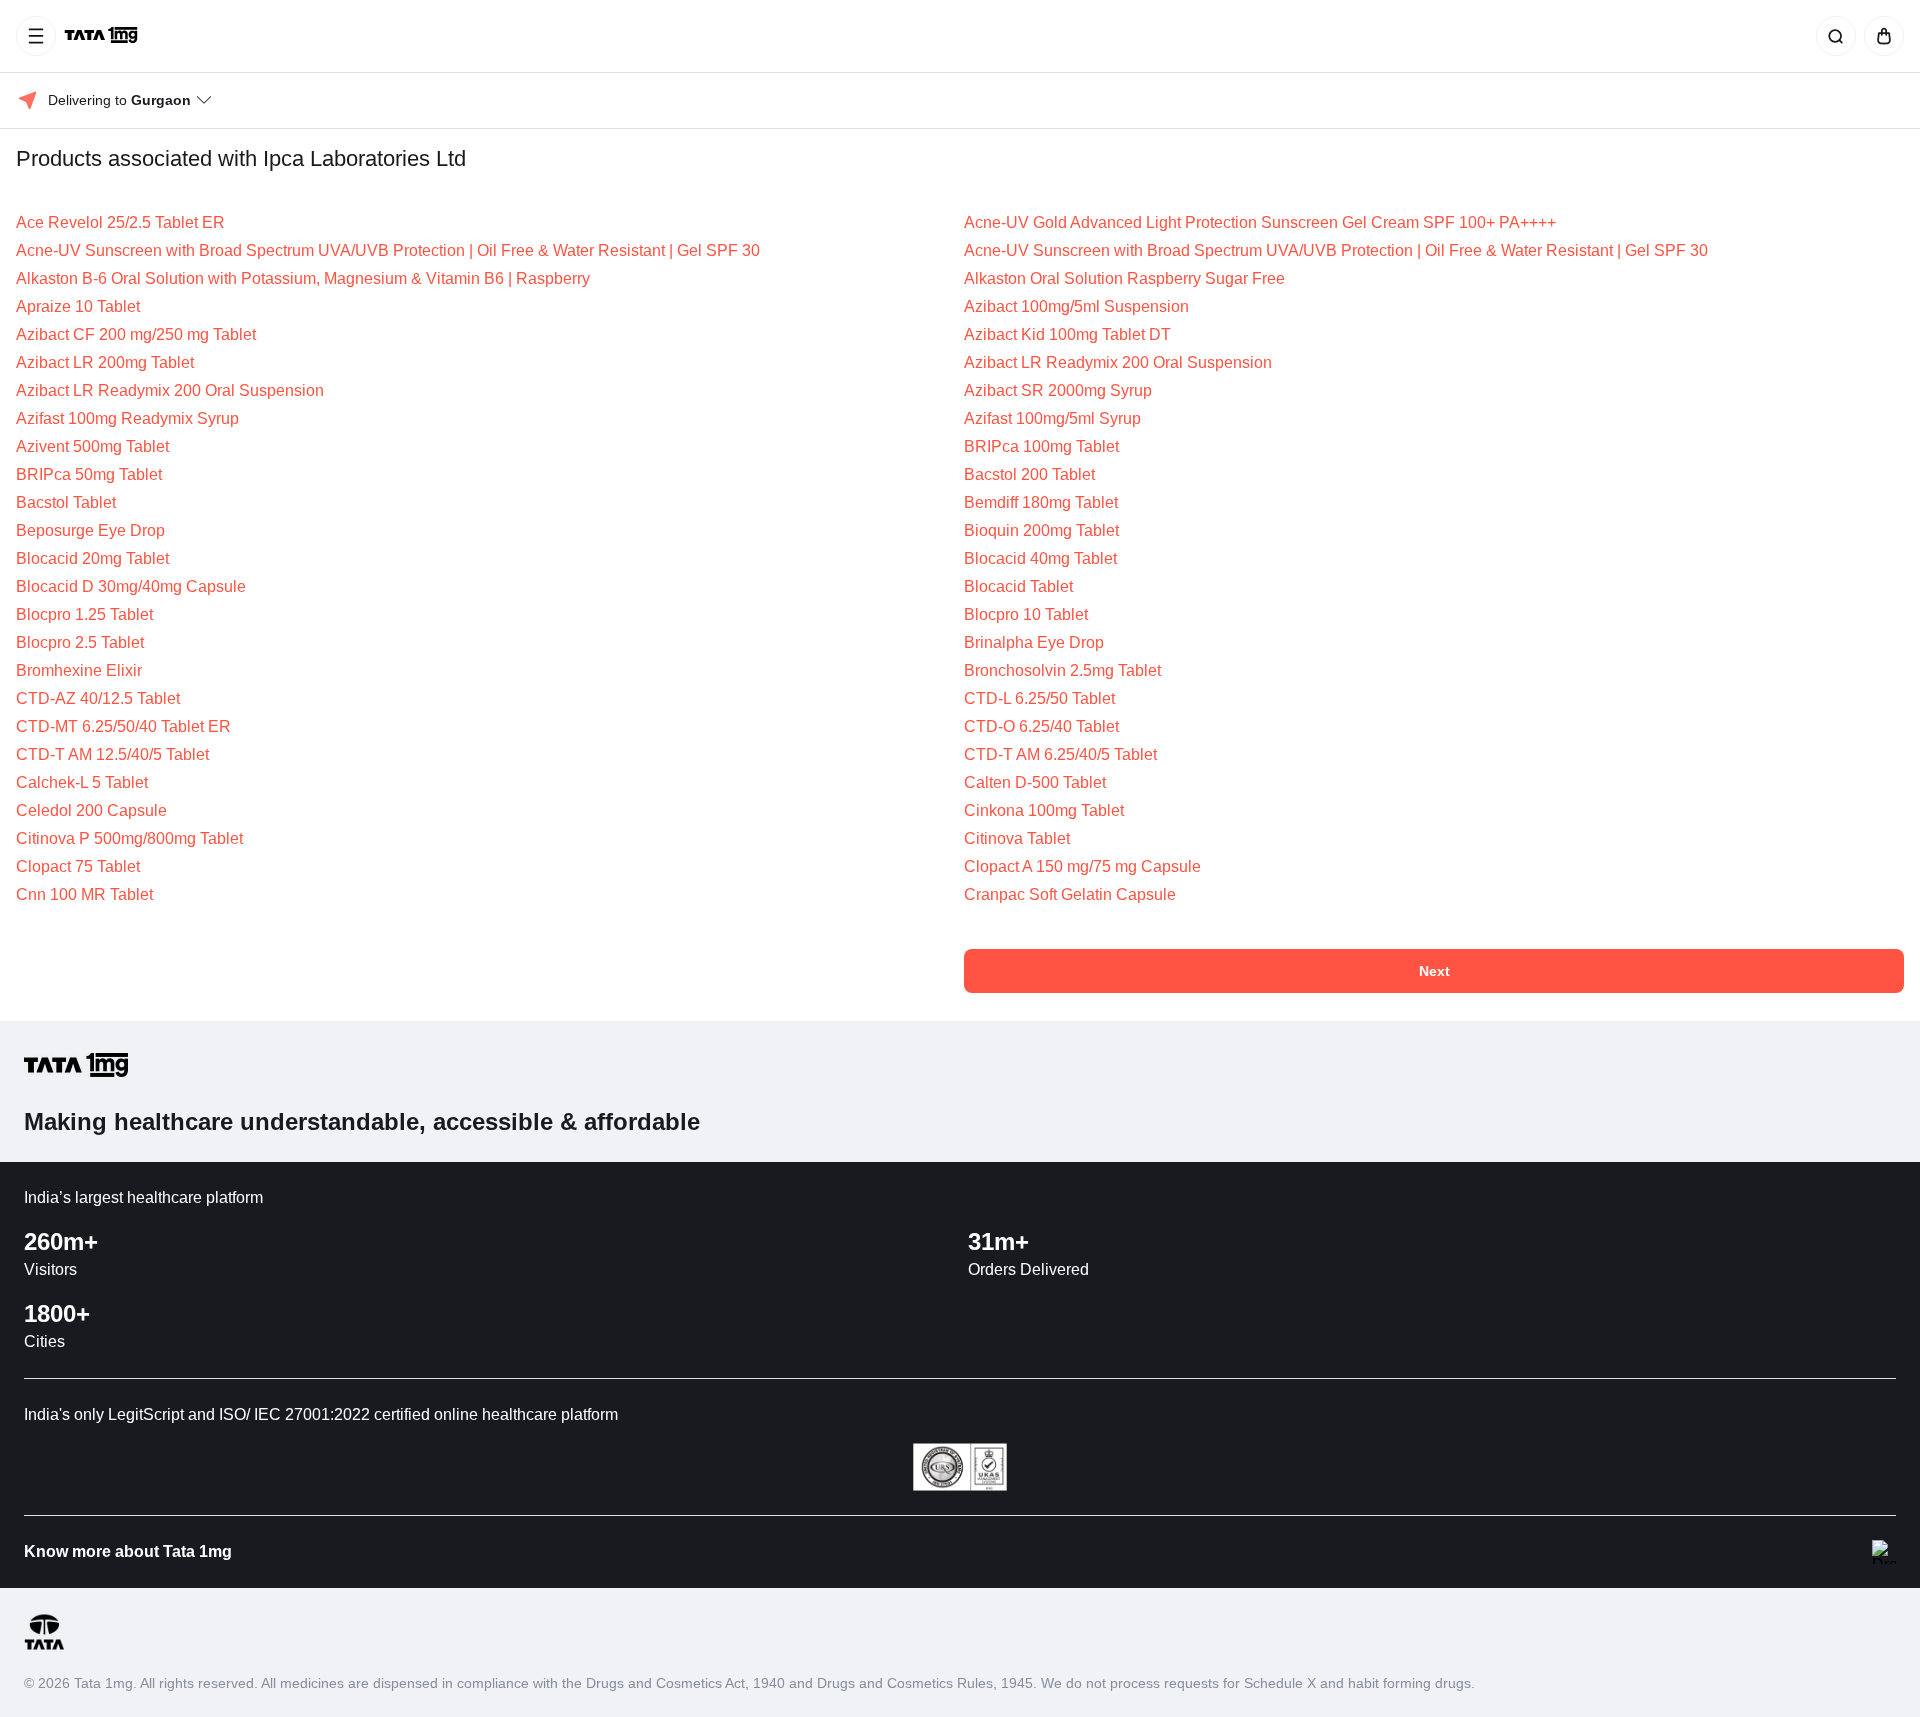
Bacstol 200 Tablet (1029, 474)
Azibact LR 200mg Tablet (105, 362)
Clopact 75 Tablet (78, 866)
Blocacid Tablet (1018, 586)
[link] (103, 36)
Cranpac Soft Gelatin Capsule (1070, 894)
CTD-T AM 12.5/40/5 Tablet (112, 754)
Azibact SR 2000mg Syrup (1058, 390)
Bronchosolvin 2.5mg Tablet (1062, 670)
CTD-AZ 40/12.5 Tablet (98, 698)
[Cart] (1880, 36)
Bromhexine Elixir (79, 670)
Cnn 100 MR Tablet (84, 894)
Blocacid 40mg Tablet (1040, 558)
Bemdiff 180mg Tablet (1041, 502)
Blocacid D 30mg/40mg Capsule (131, 586)
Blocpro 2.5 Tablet (80, 642)
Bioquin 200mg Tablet (1041, 530)
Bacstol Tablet (66, 502)
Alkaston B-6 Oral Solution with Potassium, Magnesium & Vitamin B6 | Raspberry (303, 278)
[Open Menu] (36, 36)
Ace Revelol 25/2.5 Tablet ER (120, 222)
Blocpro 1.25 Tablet (84, 614)
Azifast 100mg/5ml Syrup (1052, 418)
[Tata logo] (44, 1646)
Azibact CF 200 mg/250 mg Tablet (136, 334)
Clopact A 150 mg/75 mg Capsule (1082, 866)
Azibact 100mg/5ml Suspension (1076, 306)
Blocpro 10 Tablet (1026, 614)
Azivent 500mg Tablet (92, 446)
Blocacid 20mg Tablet (92, 558)
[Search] (1832, 36)
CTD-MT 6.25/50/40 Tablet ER (123, 726)
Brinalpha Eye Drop (1034, 642)
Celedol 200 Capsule (91, 810)
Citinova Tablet (1017, 838)
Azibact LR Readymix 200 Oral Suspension (1118, 362)
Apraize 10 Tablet (78, 306)
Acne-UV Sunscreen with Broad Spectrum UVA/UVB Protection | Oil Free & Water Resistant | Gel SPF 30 (388, 250)
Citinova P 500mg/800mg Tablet (129, 838)
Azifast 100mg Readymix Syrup (127, 418)
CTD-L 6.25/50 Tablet (1039, 698)
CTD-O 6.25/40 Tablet (1041, 726)
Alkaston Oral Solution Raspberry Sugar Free (1124, 278)
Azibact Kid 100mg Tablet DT (1067, 334)
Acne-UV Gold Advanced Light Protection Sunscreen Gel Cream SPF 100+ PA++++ (1260, 222)
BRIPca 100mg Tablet (1041, 446)
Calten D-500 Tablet (1035, 782)
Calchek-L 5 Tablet (82, 782)
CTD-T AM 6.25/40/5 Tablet (1060, 754)
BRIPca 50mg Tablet (89, 474)
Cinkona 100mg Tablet (1044, 810)
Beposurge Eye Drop (90, 530)
